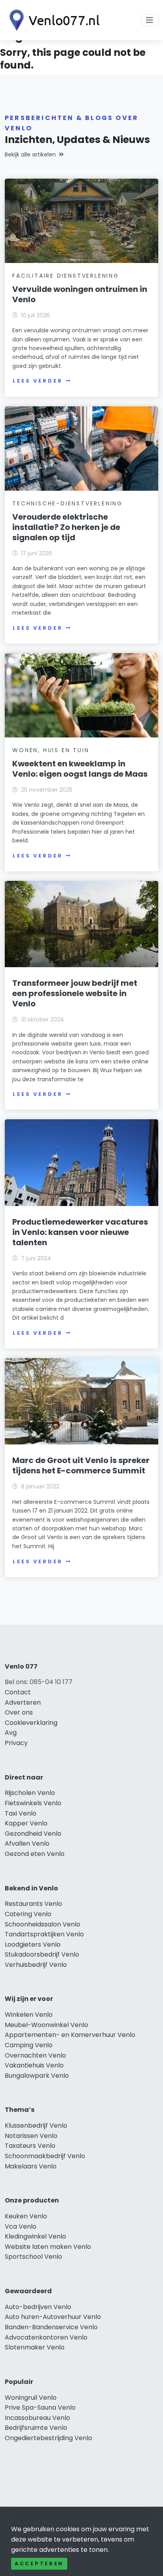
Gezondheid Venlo (33, 1834)
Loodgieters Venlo (33, 1944)
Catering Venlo (28, 1914)
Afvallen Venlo (27, 1843)
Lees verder (38, 381)
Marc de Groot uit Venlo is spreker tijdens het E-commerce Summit (81, 1465)
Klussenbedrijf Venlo (36, 2125)
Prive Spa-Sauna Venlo (40, 2407)
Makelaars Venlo (31, 2166)
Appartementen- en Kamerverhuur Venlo (70, 2035)
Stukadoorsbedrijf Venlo (42, 1954)
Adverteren (23, 1702)
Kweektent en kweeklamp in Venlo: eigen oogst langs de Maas (80, 769)
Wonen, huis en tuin (51, 750)
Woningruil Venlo (31, 2398)
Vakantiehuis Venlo (34, 2065)
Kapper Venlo (26, 1823)
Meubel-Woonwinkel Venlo (46, 2025)
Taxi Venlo (21, 1813)
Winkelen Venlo (29, 2015)
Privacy (16, 1743)
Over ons (19, 1712)
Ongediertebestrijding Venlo (48, 2438)
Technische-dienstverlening (67, 503)
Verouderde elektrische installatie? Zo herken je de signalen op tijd (66, 527)
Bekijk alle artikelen (30, 154)
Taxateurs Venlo (30, 2146)
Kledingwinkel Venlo (35, 2236)
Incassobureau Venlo (37, 2418)
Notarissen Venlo (31, 2136)
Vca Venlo (21, 2226)
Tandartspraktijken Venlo (44, 1934)
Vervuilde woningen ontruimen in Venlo (80, 294)
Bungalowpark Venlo (37, 2076)
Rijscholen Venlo (30, 1793)
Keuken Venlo (26, 2216)
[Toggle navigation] (150, 20)
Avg (11, 1733)
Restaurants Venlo (33, 1904)
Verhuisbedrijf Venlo (36, 1965)
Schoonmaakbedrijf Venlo (45, 2156)
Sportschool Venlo (33, 2257)
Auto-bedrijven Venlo (38, 2307)
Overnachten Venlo (35, 2055)
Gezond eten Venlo (35, 1854)
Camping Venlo (29, 2045)
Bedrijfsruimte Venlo (36, 2428)
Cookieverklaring (31, 1723)
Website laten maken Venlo (48, 2247)
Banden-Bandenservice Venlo (51, 2327)
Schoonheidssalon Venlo (43, 1924)
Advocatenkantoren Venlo (46, 2337)
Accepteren (39, 2564)
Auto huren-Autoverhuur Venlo (53, 2317)
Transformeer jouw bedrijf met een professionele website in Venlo (75, 993)
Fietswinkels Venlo (33, 1803)
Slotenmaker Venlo (35, 2347)
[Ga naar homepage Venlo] (52, 20)
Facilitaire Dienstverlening (66, 276)
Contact (18, 1692)
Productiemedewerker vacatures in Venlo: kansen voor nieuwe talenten (80, 1232)
